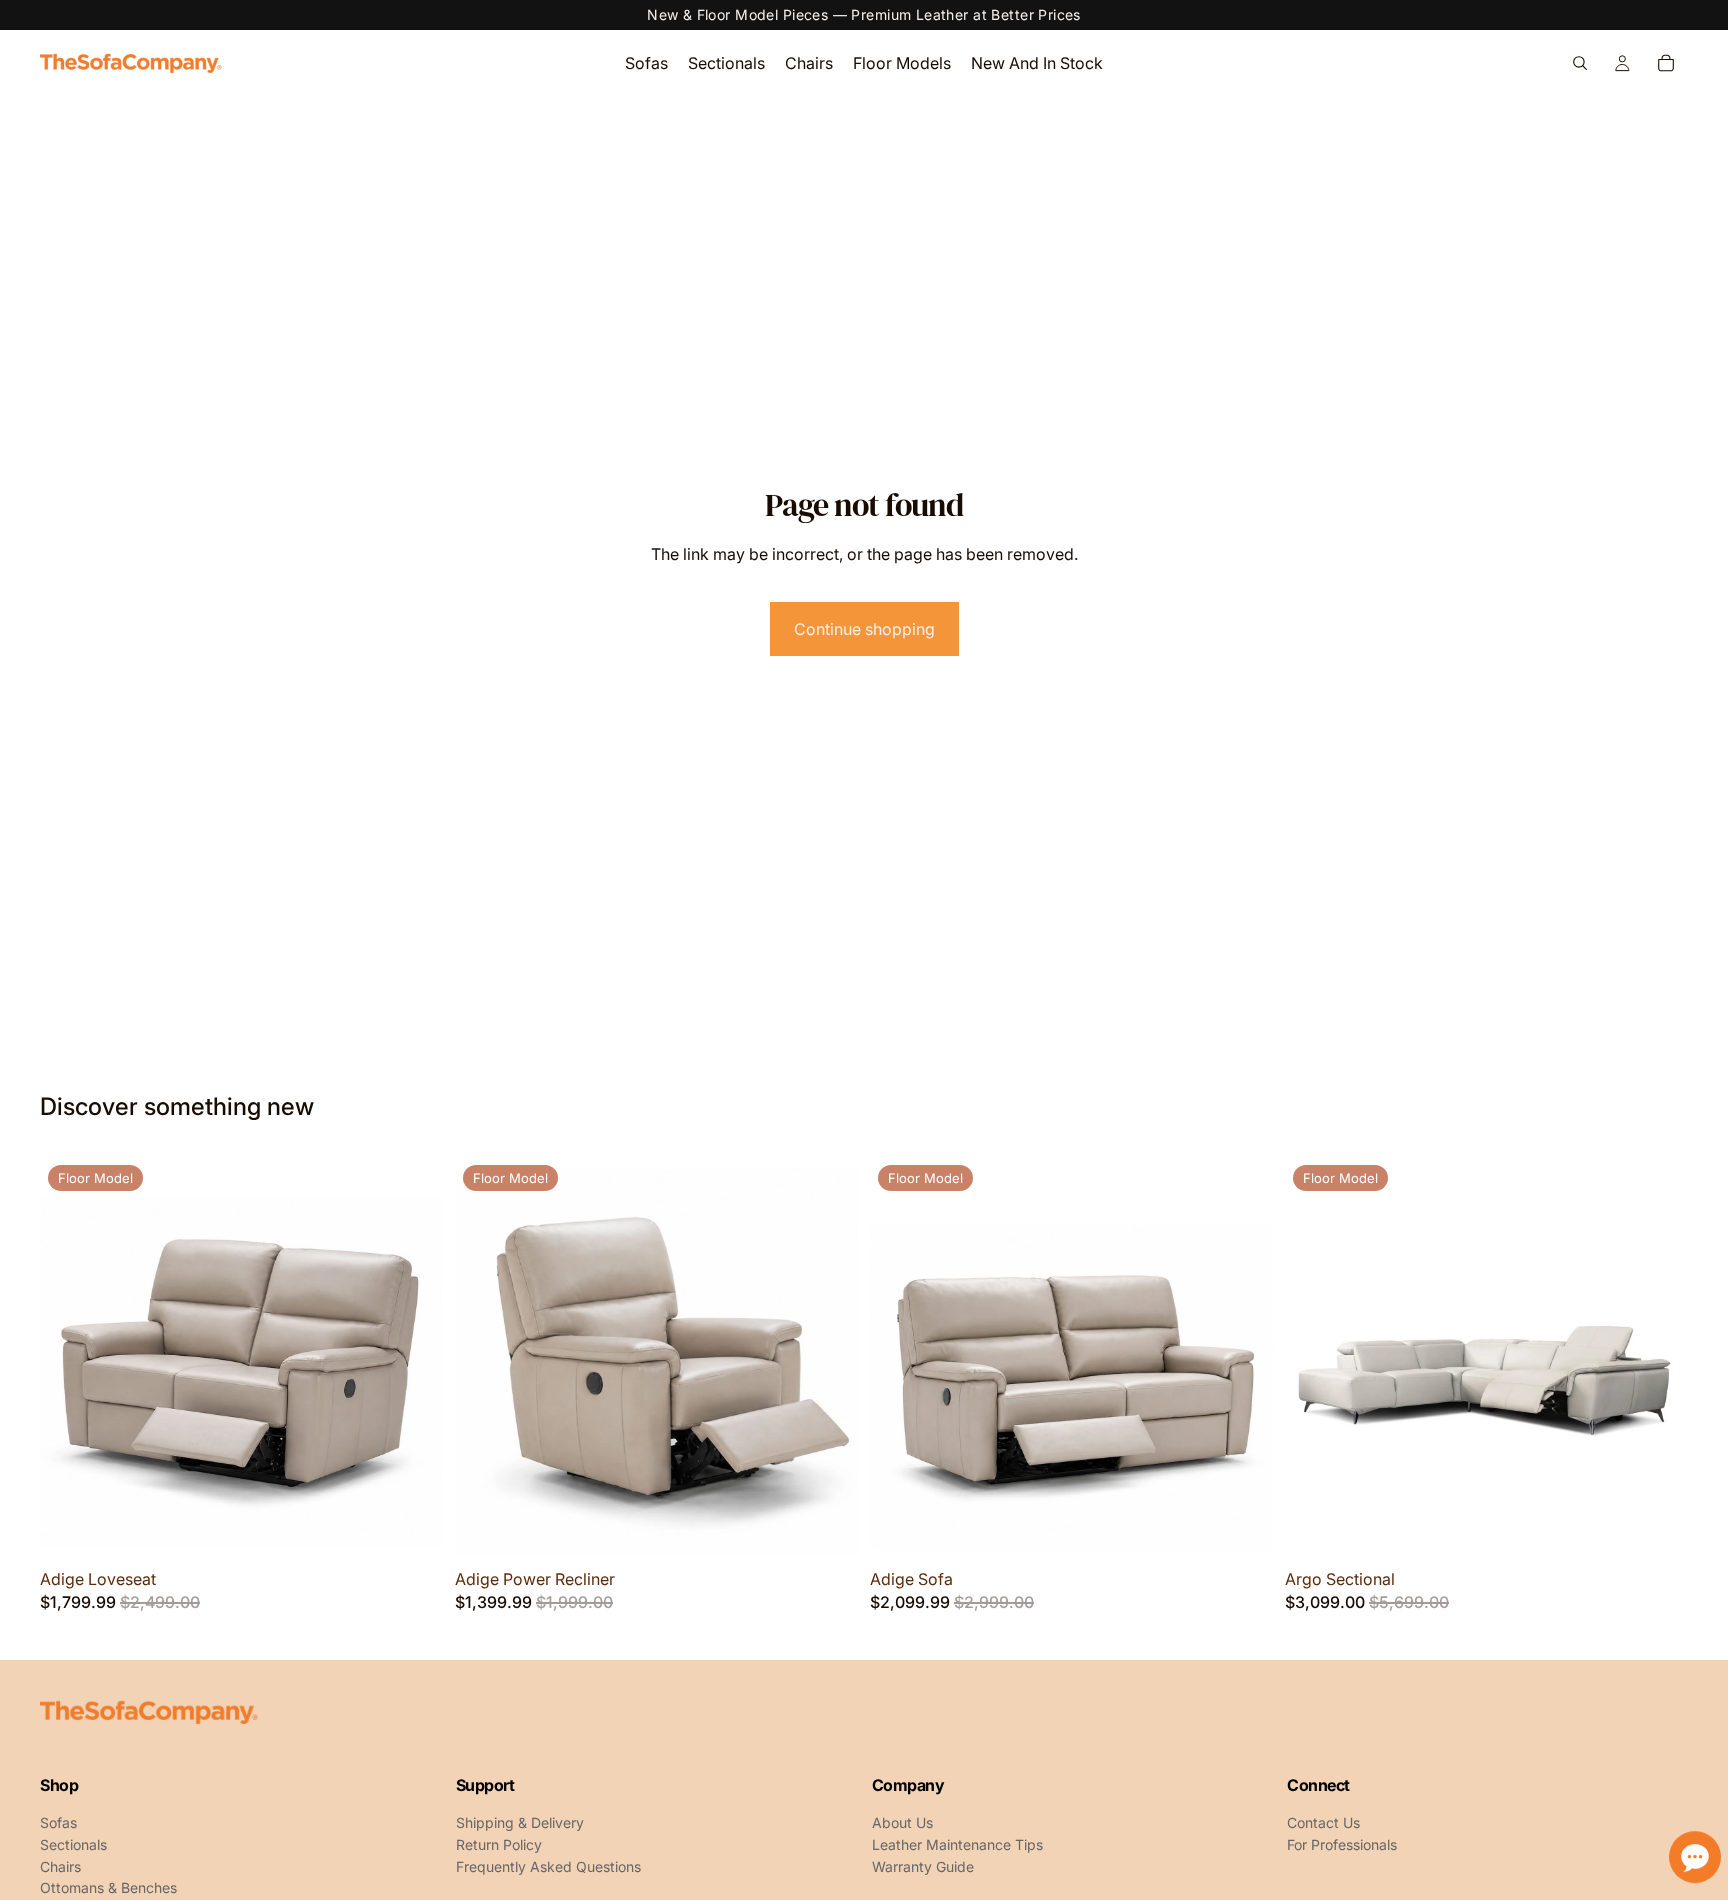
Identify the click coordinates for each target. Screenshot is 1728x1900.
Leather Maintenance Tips (957, 1845)
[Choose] (412, 1529)
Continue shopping (864, 629)
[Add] (1657, 1529)
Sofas (58, 1823)
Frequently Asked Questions (548, 1867)
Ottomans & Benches (108, 1888)
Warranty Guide (923, 1867)
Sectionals (73, 1845)
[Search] (1580, 63)
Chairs (60, 1867)
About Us (902, 1823)
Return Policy (499, 1845)
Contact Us (1323, 1823)
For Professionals (1342, 1845)
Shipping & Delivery (520, 1823)
